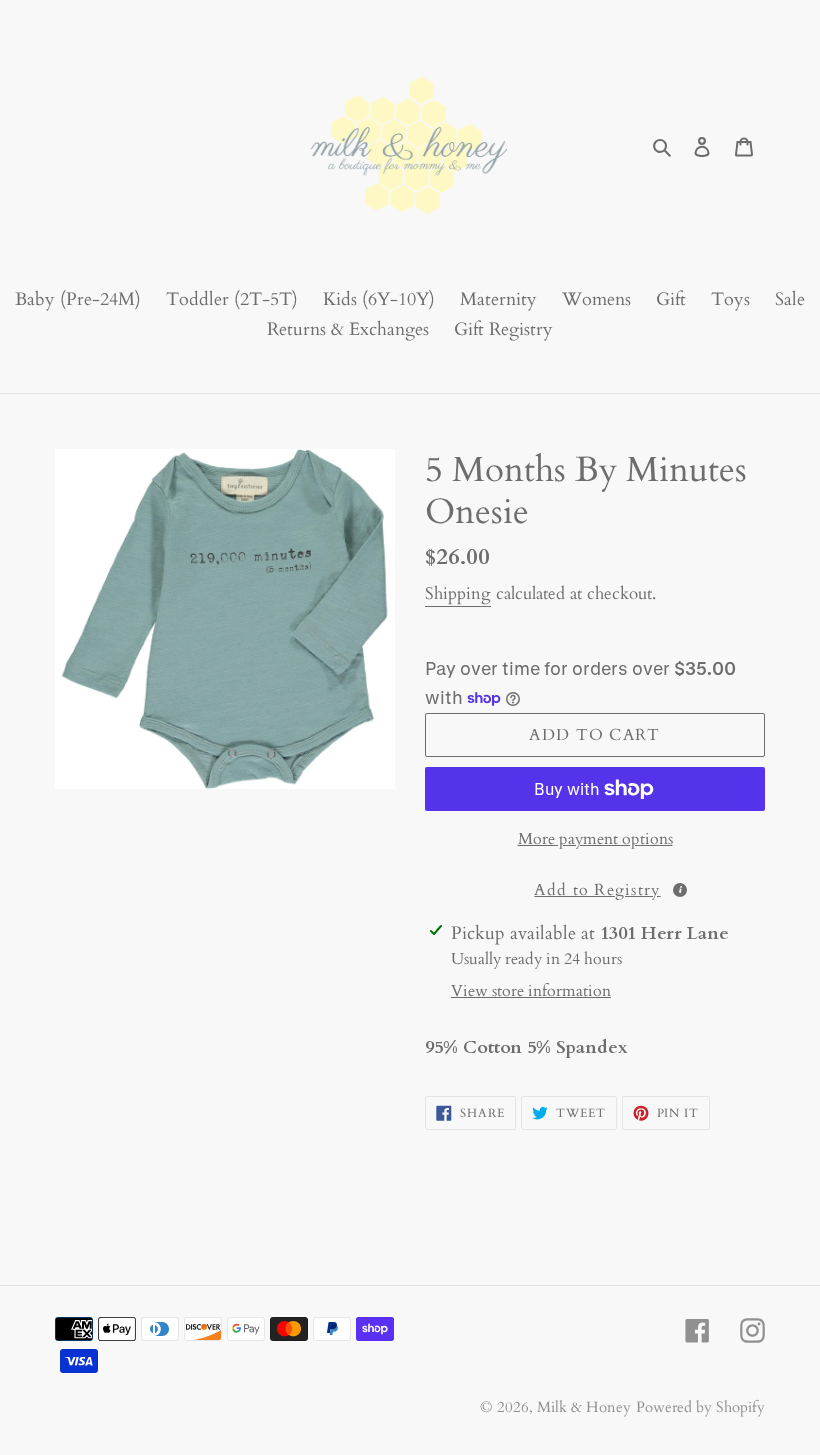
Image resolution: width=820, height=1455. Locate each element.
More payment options (595, 839)
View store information (531, 991)
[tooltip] (680, 890)
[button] (595, 888)
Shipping (458, 593)
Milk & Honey (584, 1407)
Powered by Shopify (700, 1407)
